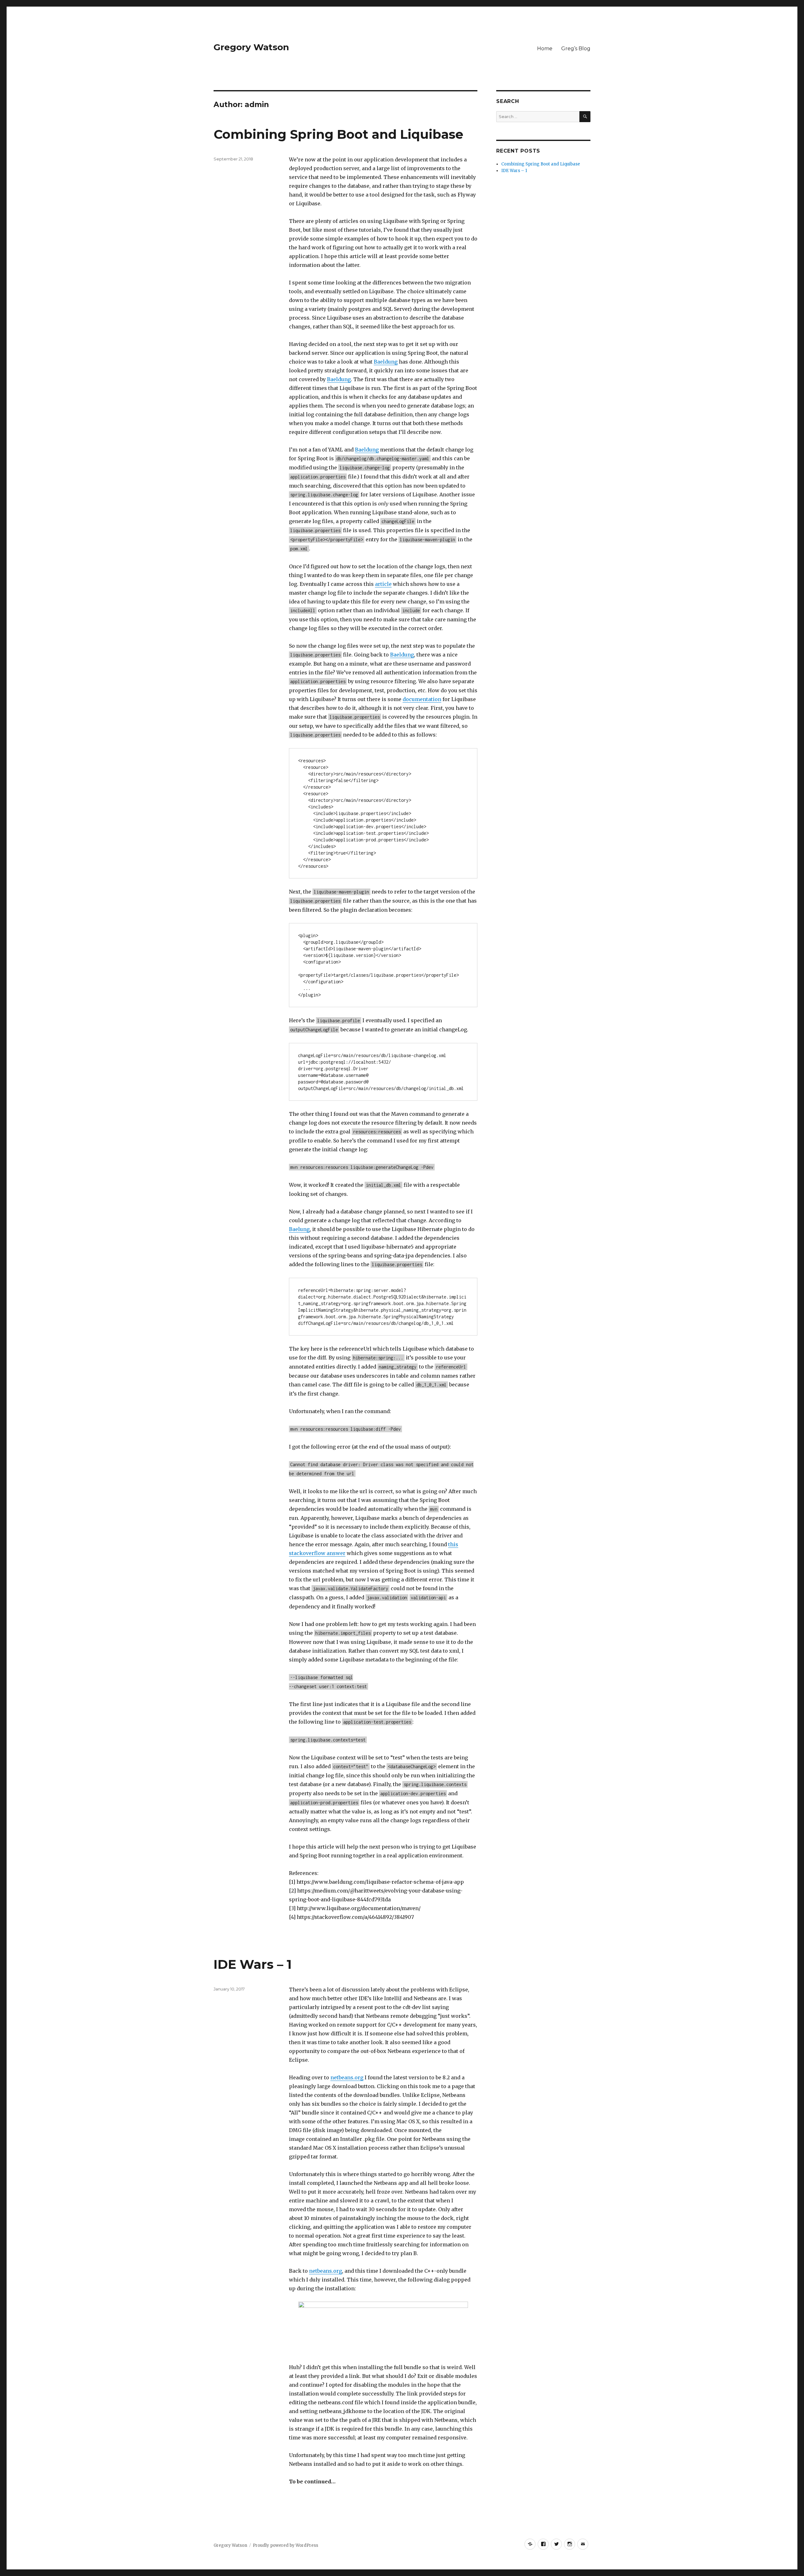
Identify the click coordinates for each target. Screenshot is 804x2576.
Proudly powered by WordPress (285, 2545)
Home (545, 49)
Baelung (299, 1229)
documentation (422, 699)
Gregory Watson (251, 47)
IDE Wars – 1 (253, 1964)
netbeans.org (347, 2077)
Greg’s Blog (576, 49)
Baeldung (386, 362)
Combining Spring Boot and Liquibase (338, 134)
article (383, 584)
